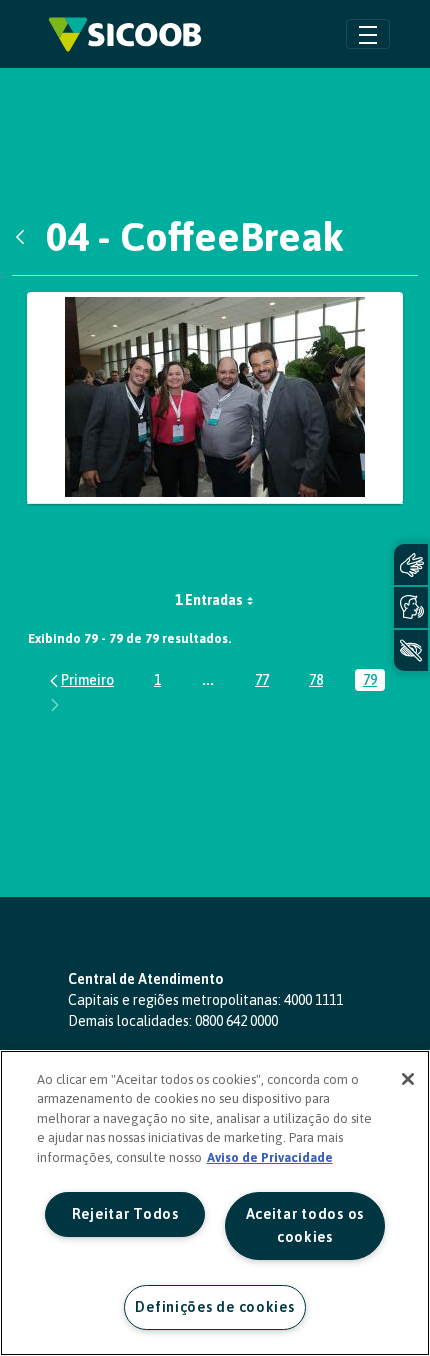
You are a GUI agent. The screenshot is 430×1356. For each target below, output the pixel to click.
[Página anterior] (80, 679)
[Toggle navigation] (368, 33)
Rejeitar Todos (125, 1214)
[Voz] (411, 607)
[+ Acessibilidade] (411, 650)
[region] (215, 1203)
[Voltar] (25, 237)
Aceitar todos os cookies (305, 1225)
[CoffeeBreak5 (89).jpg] (215, 398)
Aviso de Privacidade (270, 1157)
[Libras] (411, 564)
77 (266, 681)
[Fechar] (408, 1079)
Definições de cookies (214, 1307)
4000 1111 (313, 1000)
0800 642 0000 (236, 1021)
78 (320, 681)
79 (374, 681)
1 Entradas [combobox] (209, 600)
